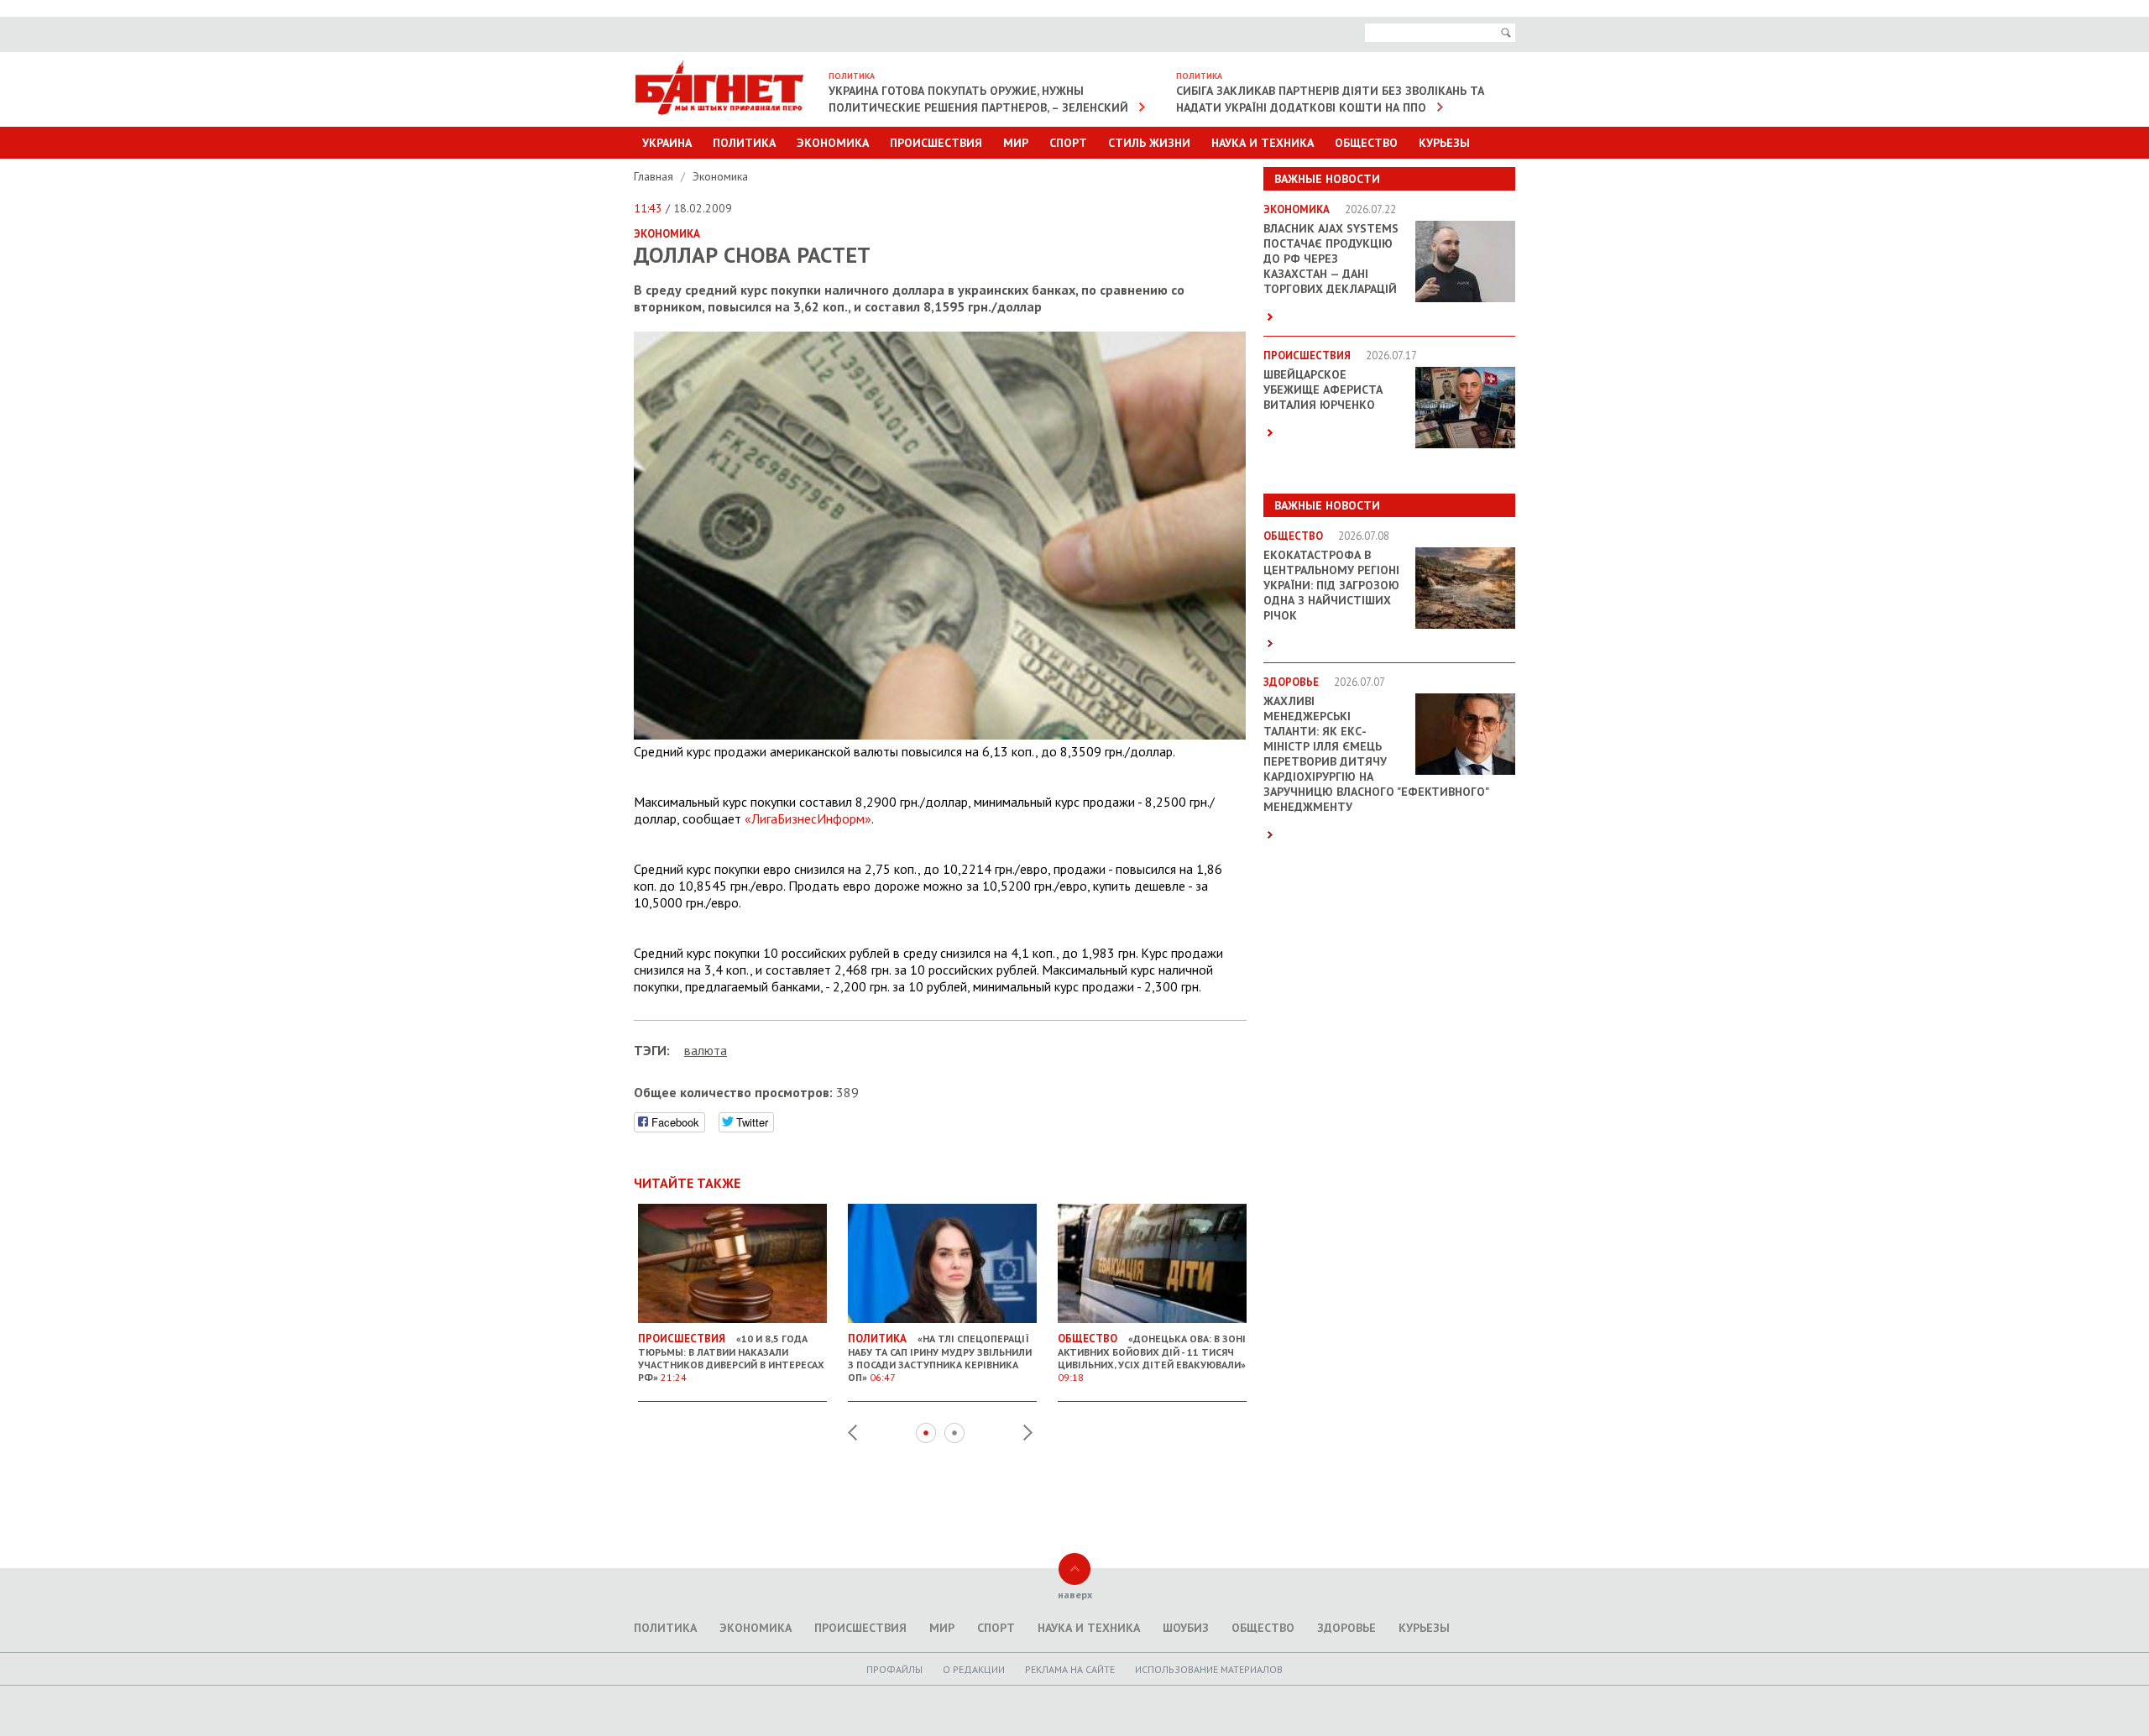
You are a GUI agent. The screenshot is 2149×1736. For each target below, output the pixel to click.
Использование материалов (1209, 1669)
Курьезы (1444, 143)
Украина (667, 143)
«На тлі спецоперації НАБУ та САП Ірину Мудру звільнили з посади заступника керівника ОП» (940, 1357)
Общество (1366, 143)
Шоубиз (1186, 1628)
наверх (1075, 1595)
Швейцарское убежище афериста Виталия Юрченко (1323, 390)
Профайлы (894, 1669)
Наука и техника (1263, 143)
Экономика (833, 143)
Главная (655, 176)
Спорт (1068, 143)
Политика (744, 143)
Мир (1016, 143)
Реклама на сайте (1070, 1669)
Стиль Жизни (1149, 143)
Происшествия (936, 143)
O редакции (974, 1669)
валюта (706, 1050)
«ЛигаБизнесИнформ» (808, 818)
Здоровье (1346, 1628)
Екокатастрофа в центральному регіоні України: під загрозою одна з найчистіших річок (1331, 585)
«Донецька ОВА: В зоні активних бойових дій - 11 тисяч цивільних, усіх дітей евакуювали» (1152, 1357)
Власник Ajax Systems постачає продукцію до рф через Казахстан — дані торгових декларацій (1331, 259)
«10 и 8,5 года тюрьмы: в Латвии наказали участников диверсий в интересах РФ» (731, 1357)
